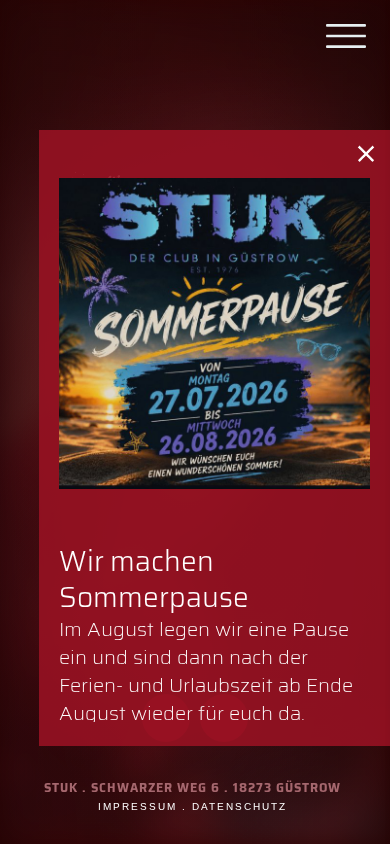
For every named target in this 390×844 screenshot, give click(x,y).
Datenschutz (239, 806)
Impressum (137, 806)
